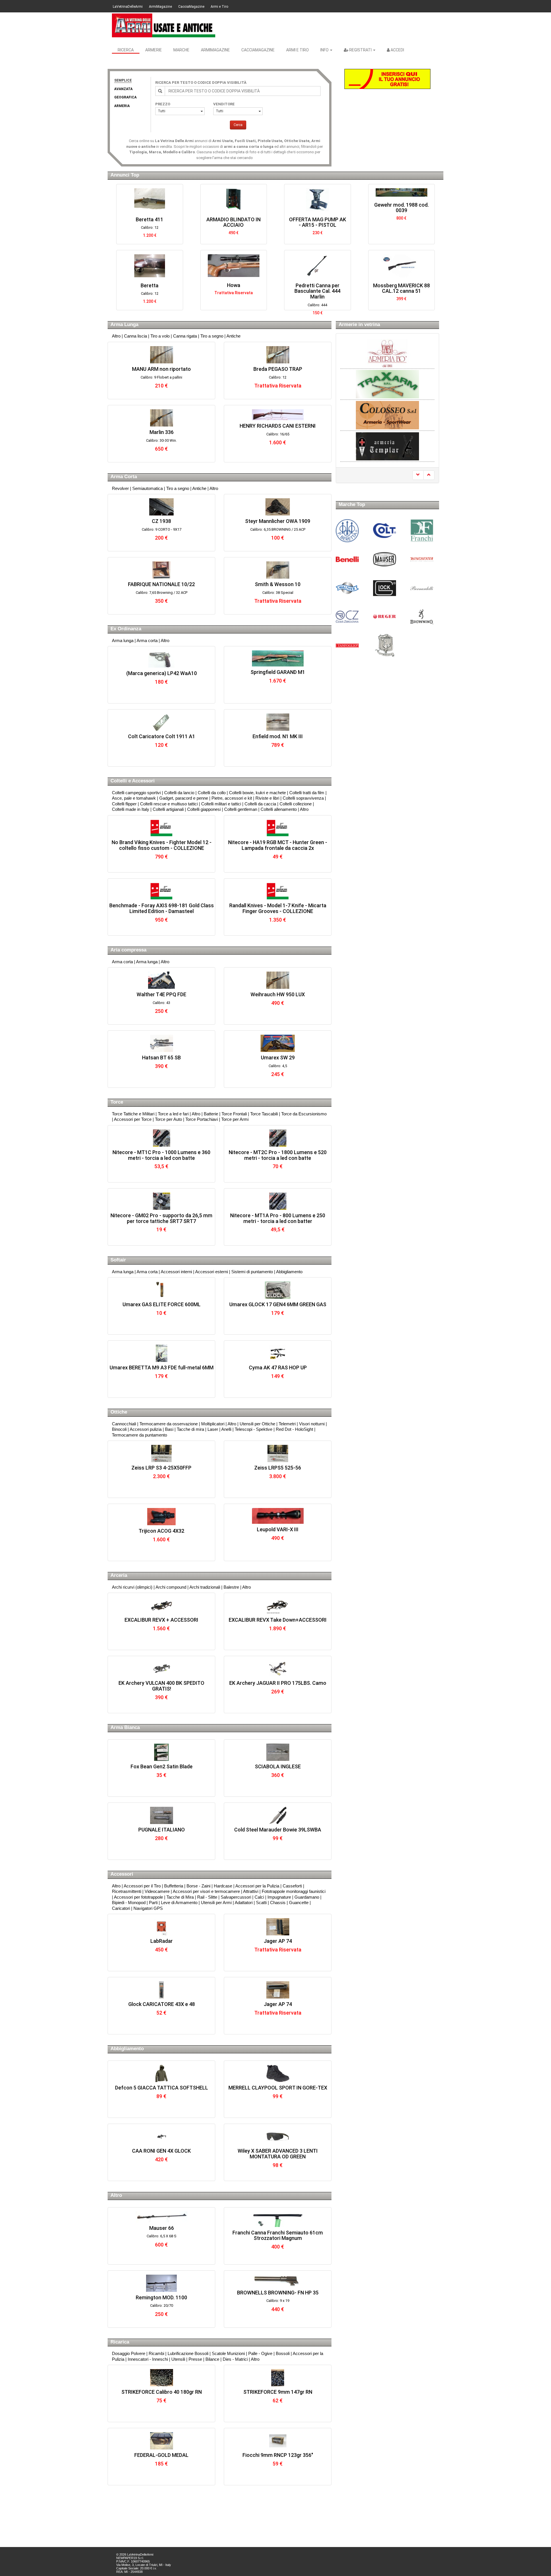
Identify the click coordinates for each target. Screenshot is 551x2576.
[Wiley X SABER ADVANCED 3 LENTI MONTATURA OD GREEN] (278, 2137)
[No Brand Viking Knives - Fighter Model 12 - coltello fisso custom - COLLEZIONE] (161, 828)
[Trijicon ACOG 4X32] (161, 1517)
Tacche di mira (190, 1429)
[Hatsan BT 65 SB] (161, 1043)
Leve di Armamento (179, 1903)
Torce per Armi (235, 1119)
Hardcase (223, 1886)
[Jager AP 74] (278, 1927)
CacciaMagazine (191, 7)
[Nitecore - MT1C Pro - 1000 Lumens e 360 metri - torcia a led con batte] (161, 1138)
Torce (117, 1102)
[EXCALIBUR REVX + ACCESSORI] (161, 1606)
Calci (259, 1897)
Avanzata (123, 89)
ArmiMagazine (160, 7)
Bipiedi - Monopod (129, 1903)
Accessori (122, 1874)
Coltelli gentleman (241, 809)
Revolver (120, 488)
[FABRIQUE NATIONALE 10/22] (161, 570)
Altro (116, 336)
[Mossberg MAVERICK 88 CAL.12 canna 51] (256, 266)
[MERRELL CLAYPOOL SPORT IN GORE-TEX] (278, 2073)
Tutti (162, 111)
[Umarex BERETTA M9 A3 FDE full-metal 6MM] (161, 1353)
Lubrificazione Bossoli (188, 2353)
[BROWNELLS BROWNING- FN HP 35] (278, 2281)
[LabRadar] (161, 1927)
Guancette (299, 1903)
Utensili (178, 2359)
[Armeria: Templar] (387, 415)
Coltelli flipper (124, 804)
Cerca (238, 125)
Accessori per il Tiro (142, 1886)
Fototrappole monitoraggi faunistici (294, 1891)
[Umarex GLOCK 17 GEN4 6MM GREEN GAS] (278, 1290)
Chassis (278, 1903)
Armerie (154, 50)
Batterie (211, 1114)
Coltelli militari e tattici (221, 804)
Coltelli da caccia (260, 804)
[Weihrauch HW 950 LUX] (278, 980)
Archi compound (171, 1587)
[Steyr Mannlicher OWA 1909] (278, 507)
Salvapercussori (236, 1897)
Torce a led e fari (173, 1114)
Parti (153, 1903)
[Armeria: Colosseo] (387, 384)
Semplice (123, 80)
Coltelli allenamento (279, 809)
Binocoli (119, 1429)
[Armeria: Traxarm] (387, 353)
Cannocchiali (124, 1424)
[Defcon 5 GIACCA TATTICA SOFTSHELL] (161, 2073)
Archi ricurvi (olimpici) (132, 1587)
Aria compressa (128, 950)
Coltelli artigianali (168, 809)
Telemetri (287, 1424)
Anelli (226, 1429)
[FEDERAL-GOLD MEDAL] (161, 2441)
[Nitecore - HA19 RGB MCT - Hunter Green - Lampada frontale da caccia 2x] (278, 828)
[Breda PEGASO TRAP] (278, 355)
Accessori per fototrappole (138, 1897)
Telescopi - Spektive (254, 1429)
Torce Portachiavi (202, 1119)
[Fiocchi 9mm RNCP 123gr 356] (278, 2441)
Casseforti (292, 1886)
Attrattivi (251, 1891)
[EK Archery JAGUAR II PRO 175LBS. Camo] (278, 1669)
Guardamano (307, 1897)
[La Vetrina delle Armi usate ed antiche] (164, 25)
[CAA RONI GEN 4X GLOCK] (161, 2137)
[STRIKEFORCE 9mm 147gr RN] (278, 2378)
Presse (195, 2359)
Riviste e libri (267, 798)
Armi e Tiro (219, 7)
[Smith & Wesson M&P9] (341, 266)
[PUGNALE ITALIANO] (161, 1815)
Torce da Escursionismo (304, 1114)
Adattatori (244, 1903)
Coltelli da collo (212, 793)
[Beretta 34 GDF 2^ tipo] (341, 200)
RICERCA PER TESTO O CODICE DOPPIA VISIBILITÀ (201, 83)
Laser (213, 1429)
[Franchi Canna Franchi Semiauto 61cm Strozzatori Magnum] (278, 2219)
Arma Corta (124, 477)
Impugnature (279, 1897)
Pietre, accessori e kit (232, 798)
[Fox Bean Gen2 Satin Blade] (161, 1752)
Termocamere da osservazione (169, 1424)
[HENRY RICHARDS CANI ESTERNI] (278, 415)
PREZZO (163, 104)
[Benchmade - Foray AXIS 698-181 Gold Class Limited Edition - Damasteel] (161, 891)
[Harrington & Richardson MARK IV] (424, 200)
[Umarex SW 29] (278, 1043)
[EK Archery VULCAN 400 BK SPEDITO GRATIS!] (161, 1669)
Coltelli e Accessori (133, 781)
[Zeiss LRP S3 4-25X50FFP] (161, 1453)
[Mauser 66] (161, 2217)
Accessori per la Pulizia (257, 1886)
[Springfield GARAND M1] (278, 658)
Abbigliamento (289, 1272)
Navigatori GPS (148, 1908)
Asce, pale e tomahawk (134, 798)
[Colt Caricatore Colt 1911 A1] (161, 722)
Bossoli (283, 2353)
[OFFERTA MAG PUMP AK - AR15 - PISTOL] (173, 200)
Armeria (122, 106)
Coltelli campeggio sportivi (136, 793)
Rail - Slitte (207, 1897)
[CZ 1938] (161, 507)
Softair (118, 1260)
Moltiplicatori (213, 1424)
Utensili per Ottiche (257, 1424)
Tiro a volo (160, 336)
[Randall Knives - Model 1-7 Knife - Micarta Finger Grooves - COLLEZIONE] (278, 891)
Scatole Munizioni (228, 2353)
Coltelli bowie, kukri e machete (257, 793)
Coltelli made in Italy (131, 809)
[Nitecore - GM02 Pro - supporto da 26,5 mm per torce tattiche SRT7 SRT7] (161, 1201)
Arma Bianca (125, 1727)
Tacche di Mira (180, 1897)
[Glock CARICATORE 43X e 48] (161, 1990)
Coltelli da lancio (179, 793)
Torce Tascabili (264, 1114)
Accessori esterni (212, 1272)
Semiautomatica (148, 488)
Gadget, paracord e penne (184, 798)
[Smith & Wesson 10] (278, 570)
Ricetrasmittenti (127, 1891)
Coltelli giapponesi (204, 809)
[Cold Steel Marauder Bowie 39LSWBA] (278, 1815)
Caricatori (121, 1908)
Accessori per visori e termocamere (206, 1891)
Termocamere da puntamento (139, 1435)
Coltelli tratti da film (307, 793)
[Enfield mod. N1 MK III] (278, 722)
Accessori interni (176, 1272)
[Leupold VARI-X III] (278, 1516)
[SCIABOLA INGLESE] (278, 1752)
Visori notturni (312, 1424)
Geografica (125, 97)
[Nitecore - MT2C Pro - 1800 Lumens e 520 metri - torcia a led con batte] (278, 1138)
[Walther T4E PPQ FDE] (161, 980)
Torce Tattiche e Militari (133, 1114)
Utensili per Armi (216, 1903)
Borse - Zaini (198, 1886)
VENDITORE (224, 104)
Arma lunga (123, 640)
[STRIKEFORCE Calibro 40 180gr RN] (161, 2378)
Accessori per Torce (133, 1119)
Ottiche (119, 1412)
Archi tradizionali (205, 1587)
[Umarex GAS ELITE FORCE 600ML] (161, 1290)
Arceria (119, 1575)
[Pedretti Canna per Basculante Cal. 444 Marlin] (173, 266)
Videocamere (157, 1891)
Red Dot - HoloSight (294, 1429)
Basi (169, 1429)
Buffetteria (174, 1886)
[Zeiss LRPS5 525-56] (278, 1453)
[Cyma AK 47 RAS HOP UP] (278, 1353)
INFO (325, 50)
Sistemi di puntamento (252, 1272)
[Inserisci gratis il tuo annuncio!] (387, 79)
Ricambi (156, 2353)
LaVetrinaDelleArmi (128, 7)
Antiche (233, 336)
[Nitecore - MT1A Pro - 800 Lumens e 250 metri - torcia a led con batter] (278, 1201)
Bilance (212, 2359)
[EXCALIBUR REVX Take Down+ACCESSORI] (278, 1606)
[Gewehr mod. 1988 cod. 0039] (256, 192)
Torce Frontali (234, 1114)
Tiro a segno (212, 336)
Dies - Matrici (236, 2359)
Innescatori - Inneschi (148, 2359)
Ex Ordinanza (126, 629)
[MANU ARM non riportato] (161, 355)
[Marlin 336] (161, 418)
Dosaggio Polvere (129, 2353)
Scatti (261, 1903)
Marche (181, 50)
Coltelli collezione (296, 804)
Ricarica (120, 2342)
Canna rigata (185, 336)
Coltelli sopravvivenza (303, 798)
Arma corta (147, 640)
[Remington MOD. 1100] (161, 2283)
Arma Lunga (124, 324)
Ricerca (126, 50)
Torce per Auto (168, 1119)
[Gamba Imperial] (424, 259)
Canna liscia (135, 336)
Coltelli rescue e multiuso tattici (169, 804)
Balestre (231, 1587)
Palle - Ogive (260, 2353)
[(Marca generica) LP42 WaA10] (161, 659)
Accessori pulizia (146, 1429)
